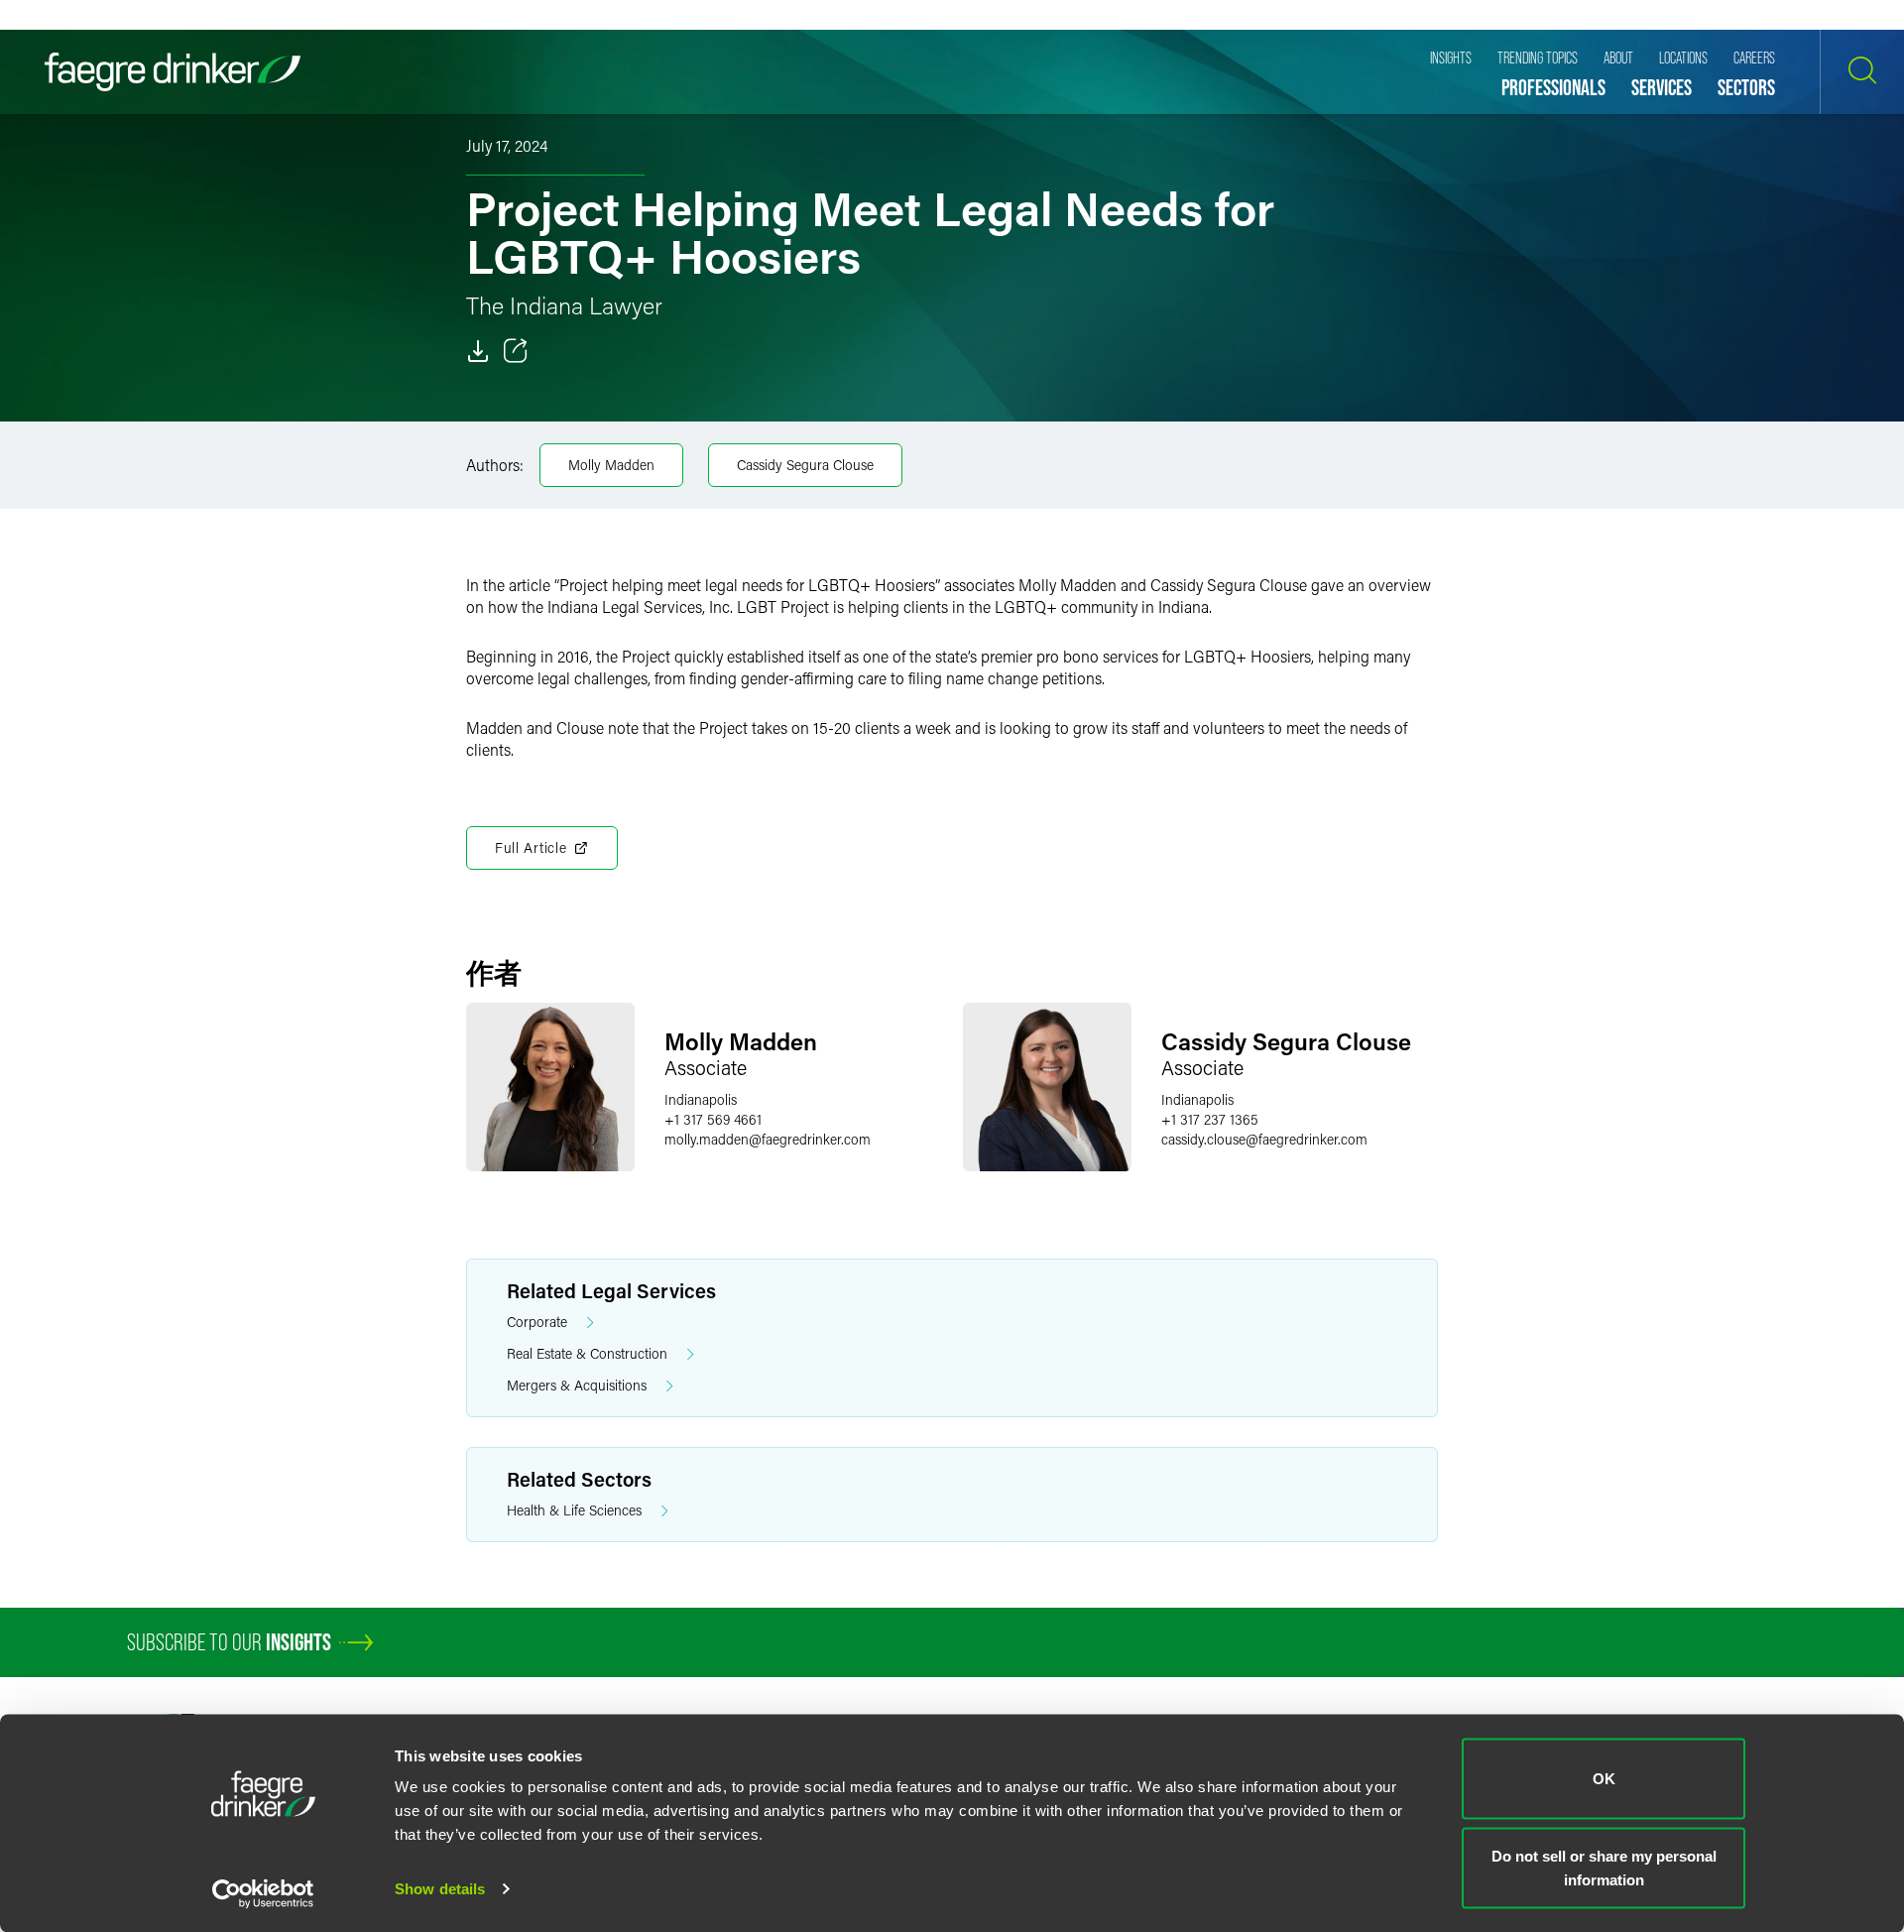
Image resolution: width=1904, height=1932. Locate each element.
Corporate (537, 1322)
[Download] (478, 351)
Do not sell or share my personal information (1604, 1867)
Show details (440, 1889)
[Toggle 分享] (516, 351)
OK (1604, 1779)
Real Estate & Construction (587, 1353)
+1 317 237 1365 (1210, 1119)
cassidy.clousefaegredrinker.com (1264, 1139)
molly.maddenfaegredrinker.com (768, 1139)
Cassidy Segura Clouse (805, 465)
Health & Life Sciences (574, 1510)
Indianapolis (701, 1099)
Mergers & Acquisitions (577, 1385)
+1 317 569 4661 (713, 1119)
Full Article (531, 847)
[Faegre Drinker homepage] (173, 72)
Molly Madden (611, 465)
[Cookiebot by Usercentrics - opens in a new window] (263, 1893)
